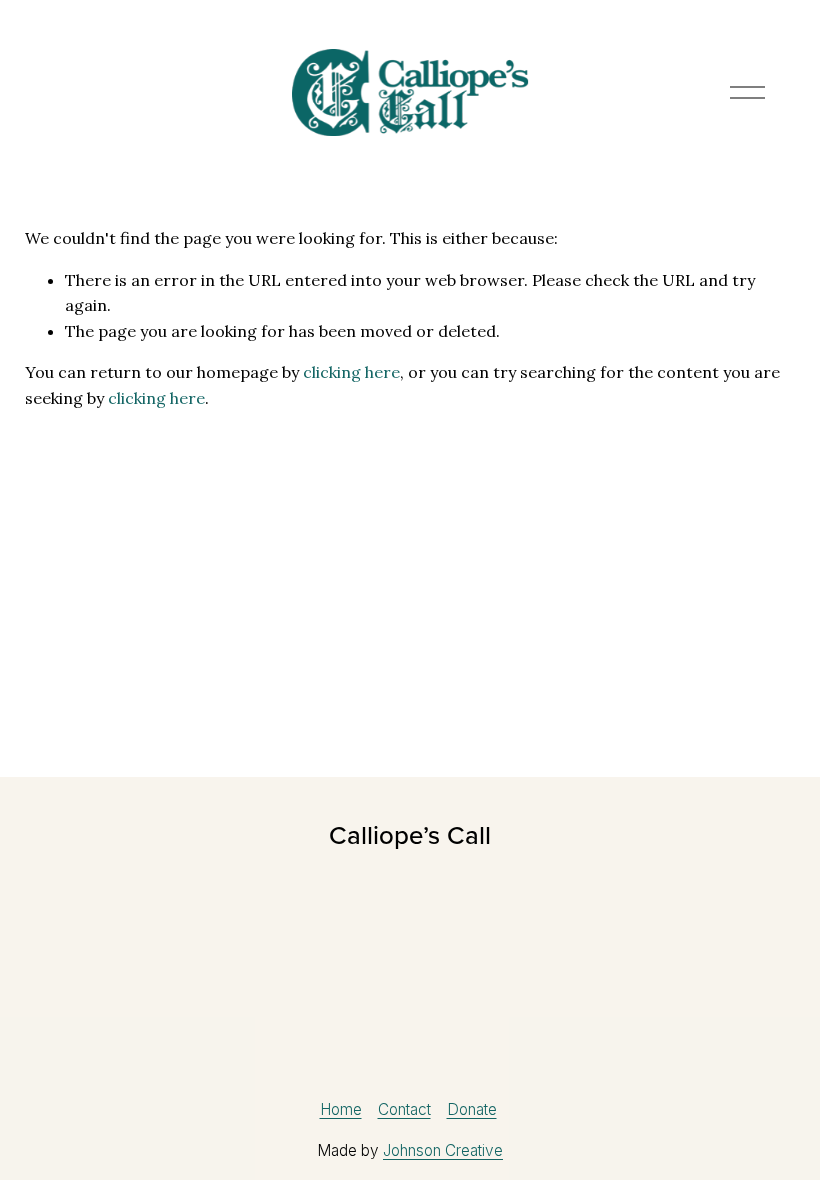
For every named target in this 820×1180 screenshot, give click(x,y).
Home (341, 1109)
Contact (404, 1109)
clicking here (351, 372)
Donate (472, 1109)
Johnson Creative (443, 1150)
